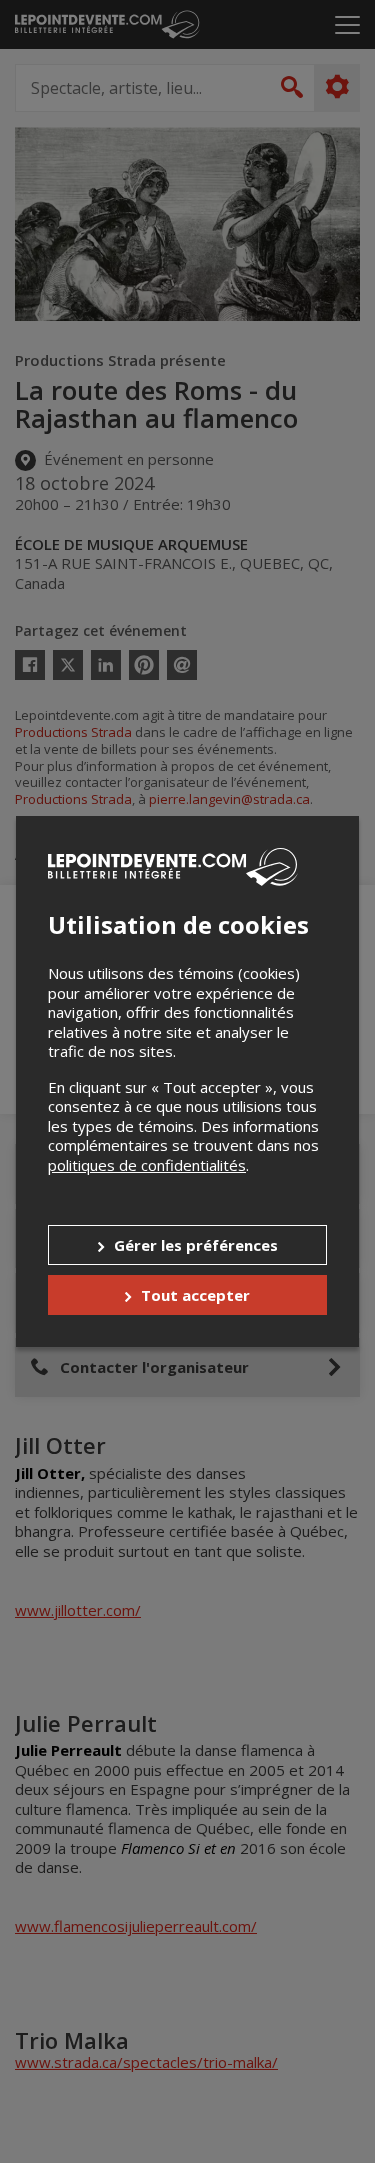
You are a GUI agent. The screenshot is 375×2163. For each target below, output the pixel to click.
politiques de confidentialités (147, 1165)
